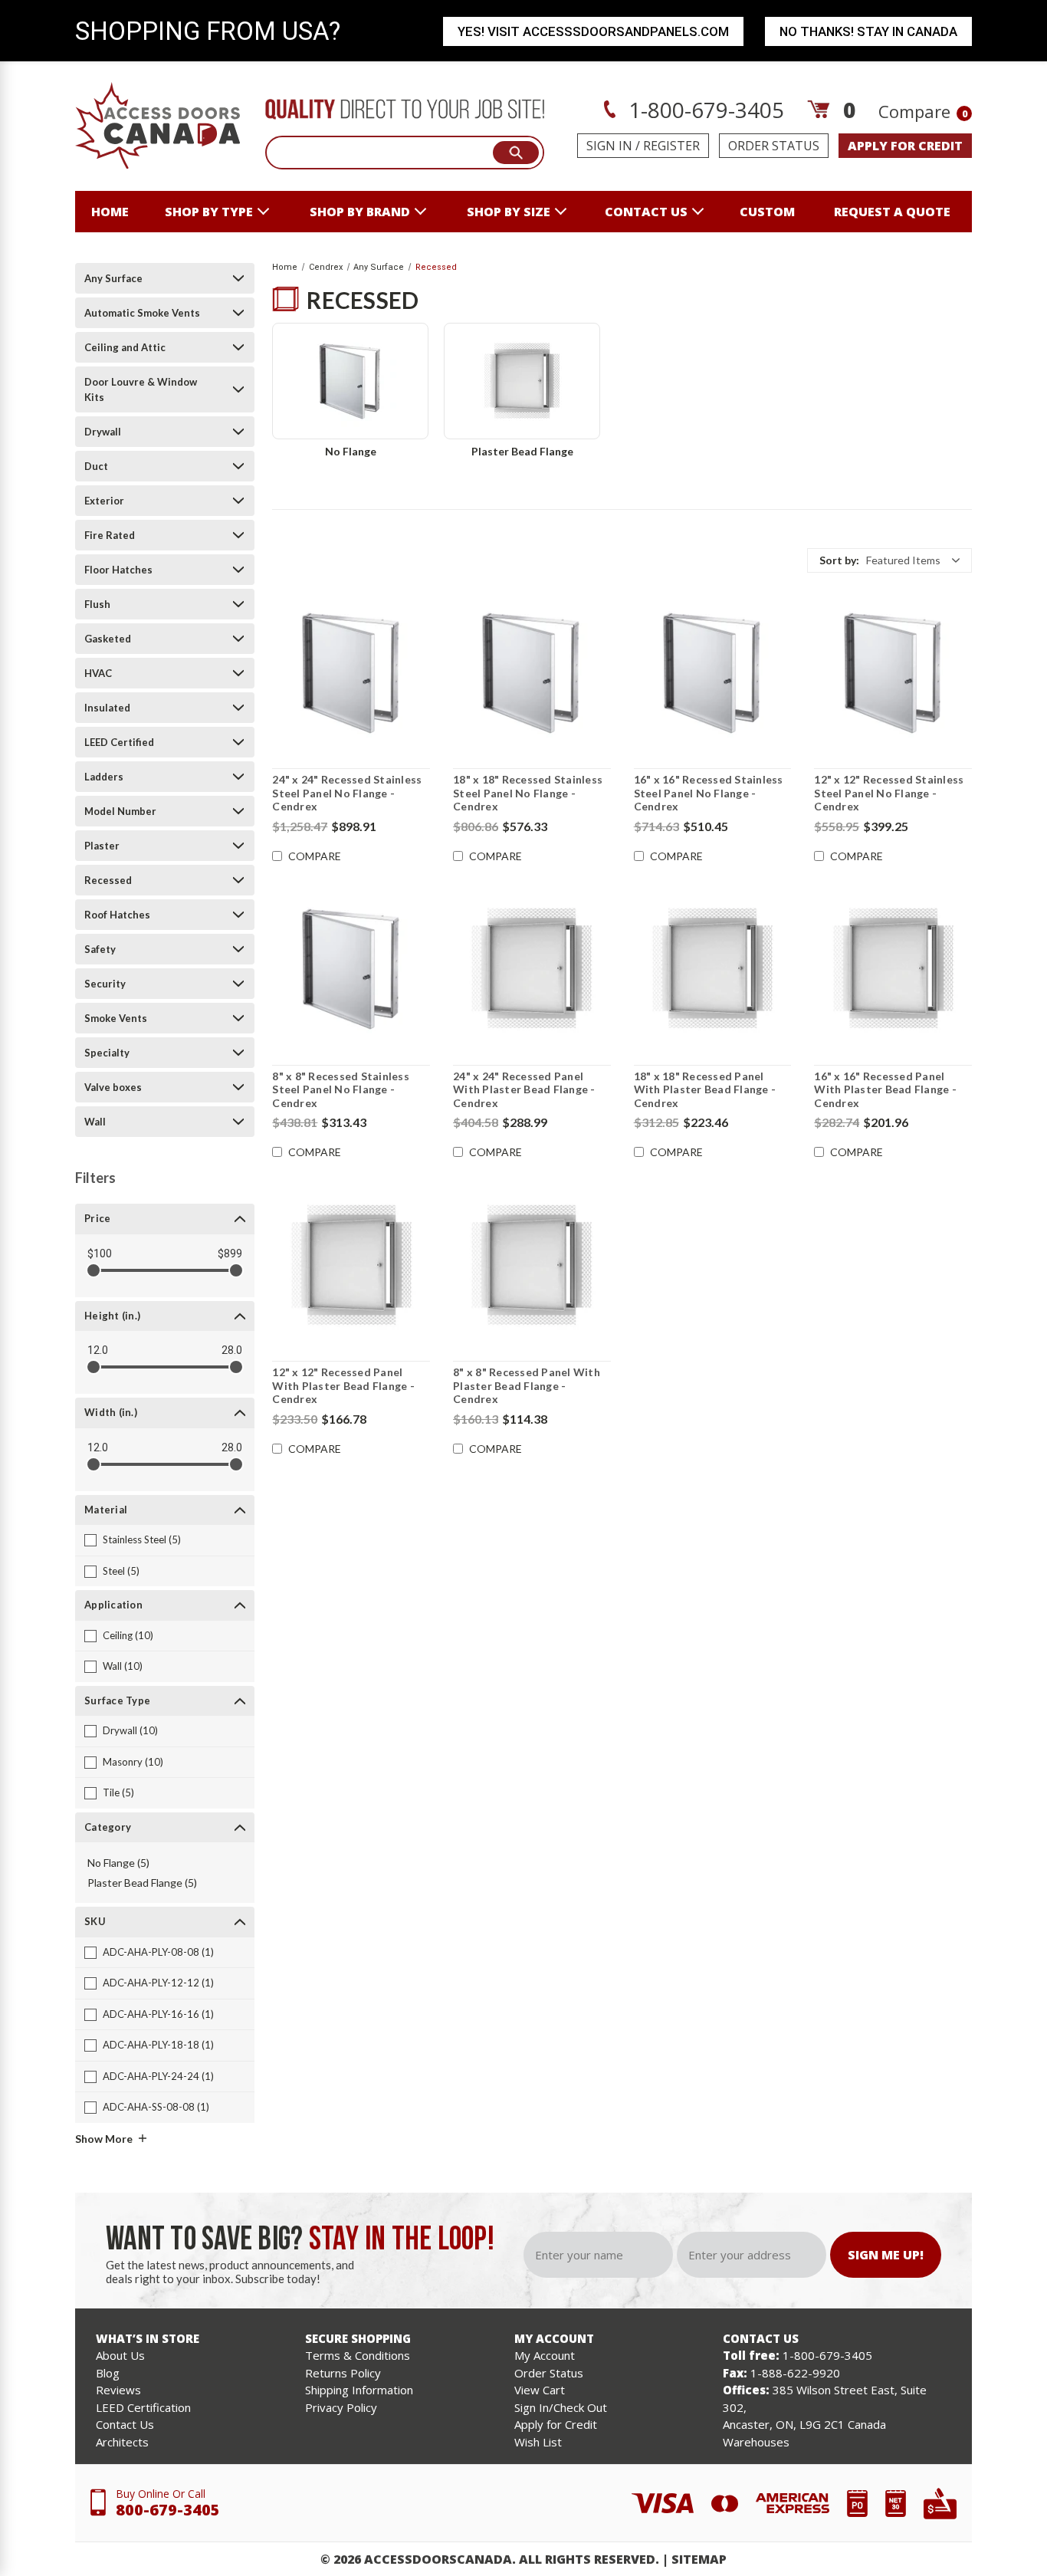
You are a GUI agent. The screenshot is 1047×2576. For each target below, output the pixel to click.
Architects (122, 2442)
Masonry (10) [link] (133, 1762)
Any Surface (113, 278)
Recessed (108, 880)
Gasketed (108, 639)
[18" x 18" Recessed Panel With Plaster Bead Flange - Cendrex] (713, 969)
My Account (545, 2355)
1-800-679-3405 (704, 110)
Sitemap (699, 2559)
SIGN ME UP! (886, 2255)
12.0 (98, 1350)
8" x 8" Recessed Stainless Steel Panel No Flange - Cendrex (341, 1089)
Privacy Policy (341, 2407)
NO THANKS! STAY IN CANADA (868, 31)
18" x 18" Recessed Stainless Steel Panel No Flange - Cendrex (528, 793)
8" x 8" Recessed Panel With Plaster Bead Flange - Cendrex (527, 1385)
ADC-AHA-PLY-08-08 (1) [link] (158, 1952)
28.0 (232, 1350)
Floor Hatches (118, 570)
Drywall (103, 432)
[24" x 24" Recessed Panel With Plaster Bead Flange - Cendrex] (532, 969)
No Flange (351, 451)
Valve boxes (113, 1087)
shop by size (509, 212)
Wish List (538, 2442)
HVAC (98, 673)
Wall (95, 1122)
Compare (923, 111)
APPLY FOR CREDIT (905, 146)
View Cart (540, 2390)
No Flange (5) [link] (118, 1863)
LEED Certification (143, 2407)
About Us (120, 2355)
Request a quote (892, 212)
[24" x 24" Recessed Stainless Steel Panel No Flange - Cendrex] (351, 672)
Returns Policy (343, 2373)
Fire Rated (110, 535)
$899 (230, 1253)
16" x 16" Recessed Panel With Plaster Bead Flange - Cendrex (885, 1089)
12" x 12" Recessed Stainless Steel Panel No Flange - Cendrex (889, 793)
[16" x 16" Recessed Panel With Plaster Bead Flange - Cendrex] (893, 969)
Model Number (120, 811)
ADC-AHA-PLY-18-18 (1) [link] (158, 2045)
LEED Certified (119, 742)
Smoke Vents (116, 1018)
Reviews (118, 2390)
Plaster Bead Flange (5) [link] (142, 1883)
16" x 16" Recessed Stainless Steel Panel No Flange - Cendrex (709, 793)
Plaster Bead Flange (522, 451)
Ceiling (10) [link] (128, 1635)
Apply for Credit (556, 2424)
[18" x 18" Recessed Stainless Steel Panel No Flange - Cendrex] (532, 672)
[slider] (94, 1270)
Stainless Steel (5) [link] (142, 1539)
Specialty (107, 1053)
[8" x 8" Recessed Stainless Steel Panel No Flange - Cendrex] (351, 969)
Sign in (609, 146)
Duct (96, 466)
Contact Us (125, 2424)
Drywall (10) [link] (130, 1730)
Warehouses (756, 2442)
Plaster (102, 846)
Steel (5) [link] (121, 1571)
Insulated (107, 708)
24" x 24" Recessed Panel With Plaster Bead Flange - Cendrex (524, 1089)
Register (671, 146)
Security (105, 984)
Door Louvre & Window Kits (141, 389)
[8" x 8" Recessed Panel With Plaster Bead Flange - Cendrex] (532, 1265)
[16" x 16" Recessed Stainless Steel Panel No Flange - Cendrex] (713, 672)
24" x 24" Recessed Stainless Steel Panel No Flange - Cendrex (347, 793)
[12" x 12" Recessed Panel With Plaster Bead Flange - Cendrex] (351, 1265)
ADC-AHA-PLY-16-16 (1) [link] (158, 2014)
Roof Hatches (117, 915)
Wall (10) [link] (123, 1666)
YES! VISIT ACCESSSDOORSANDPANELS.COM (593, 31)
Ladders (104, 777)
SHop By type (209, 212)
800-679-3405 (168, 2510)
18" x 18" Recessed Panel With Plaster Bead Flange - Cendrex (705, 1089)
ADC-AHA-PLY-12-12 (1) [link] (158, 1983)
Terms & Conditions (358, 2355)
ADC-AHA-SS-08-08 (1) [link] (156, 2107)
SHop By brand (360, 212)
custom (767, 212)
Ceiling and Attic (125, 347)
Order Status (774, 146)
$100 (100, 1253)
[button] (889, 560)
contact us (646, 212)
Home (110, 212)
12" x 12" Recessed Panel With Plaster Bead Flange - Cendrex (343, 1385)
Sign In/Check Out (561, 2407)
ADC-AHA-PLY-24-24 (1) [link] (158, 2076)
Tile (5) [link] (118, 1792)
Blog (108, 2373)
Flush (97, 604)
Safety (100, 949)
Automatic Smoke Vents (142, 313)
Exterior (104, 501)
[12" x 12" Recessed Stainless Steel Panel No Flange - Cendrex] (893, 672)
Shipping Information (359, 2390)
